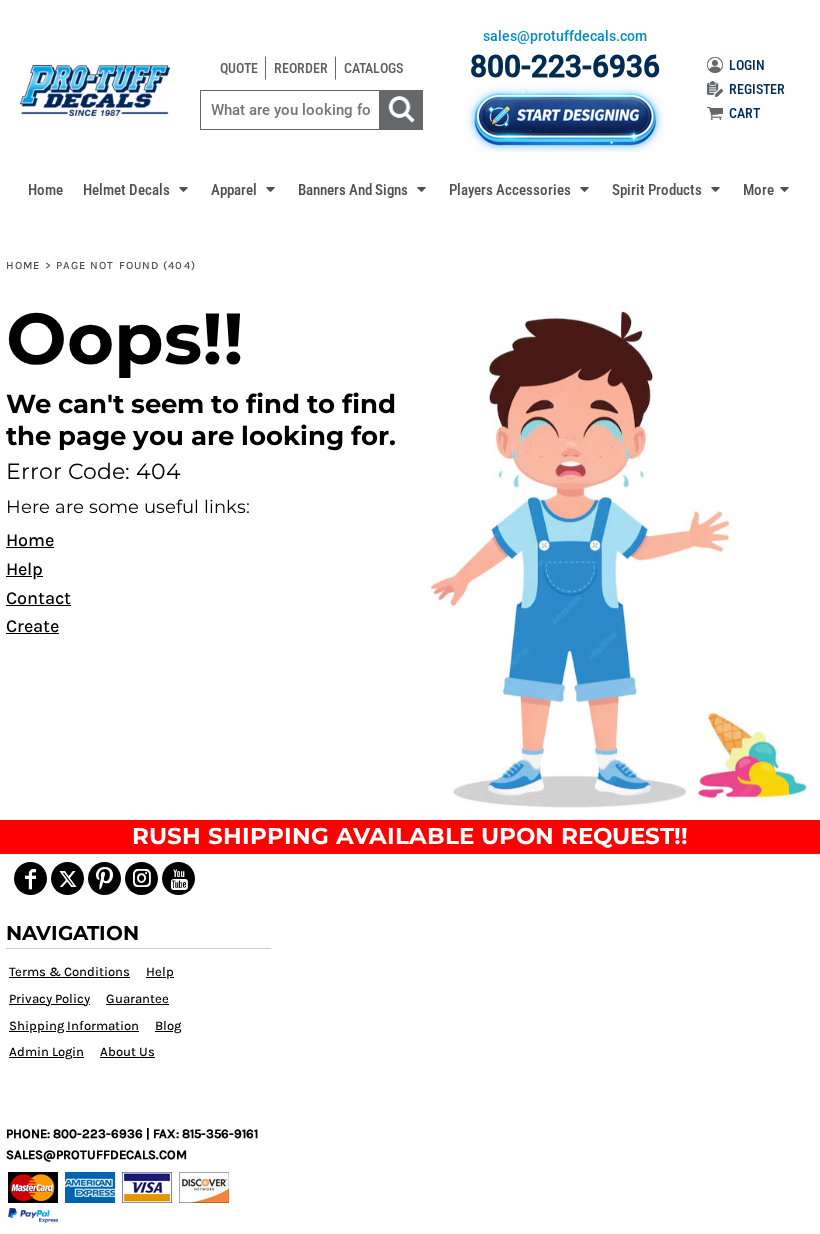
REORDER (301, 68)
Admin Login (46, 1051)
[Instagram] (141, 878)
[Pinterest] (104, 878)
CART (744, 113)
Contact (38, 598)
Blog (168, 1025)
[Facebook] (30, 878)
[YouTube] (178, 878)
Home (23, 265)
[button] (137, 189)
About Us (127, 1051)
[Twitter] (67, 878)
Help (24, 569)
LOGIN (747, 65)
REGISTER (757, 89)
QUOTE (239, 68)
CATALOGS (373, 68)
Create (32, 626)
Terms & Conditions (69, 971)
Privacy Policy (49, 998)
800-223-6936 (565, 66)
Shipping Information (74, 1025)
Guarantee (137, 998)
